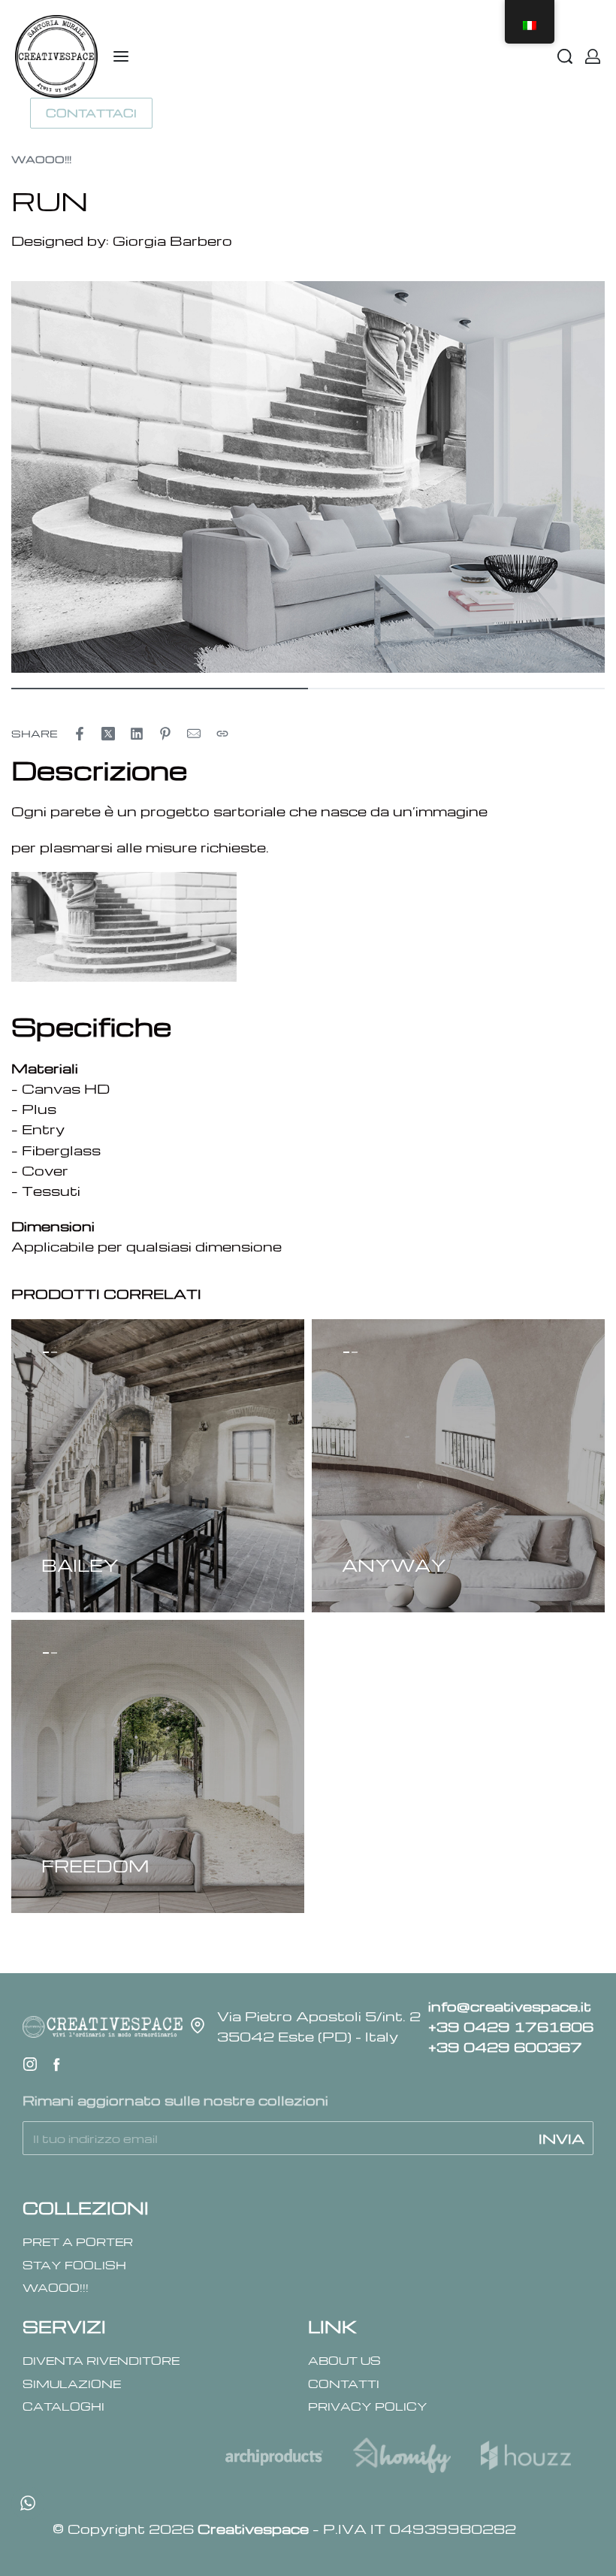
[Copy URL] (222, 734)
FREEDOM (95, 1866)
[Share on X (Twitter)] (108, 734)
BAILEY (80, 1565)
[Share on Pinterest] (165, 734)
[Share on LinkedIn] (137, 734)
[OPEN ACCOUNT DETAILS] (593, 56)
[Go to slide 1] (55, 1352)
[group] (158, 1466)
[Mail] (194, 734)
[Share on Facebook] (80, 734)
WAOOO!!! (41, 159)
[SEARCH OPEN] (565, 56)
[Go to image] (160, 689)
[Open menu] (121, 56)
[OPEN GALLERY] (308, 477)
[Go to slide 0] (46, 1352)
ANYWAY (394, 1565)
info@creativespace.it (510, 2006)
